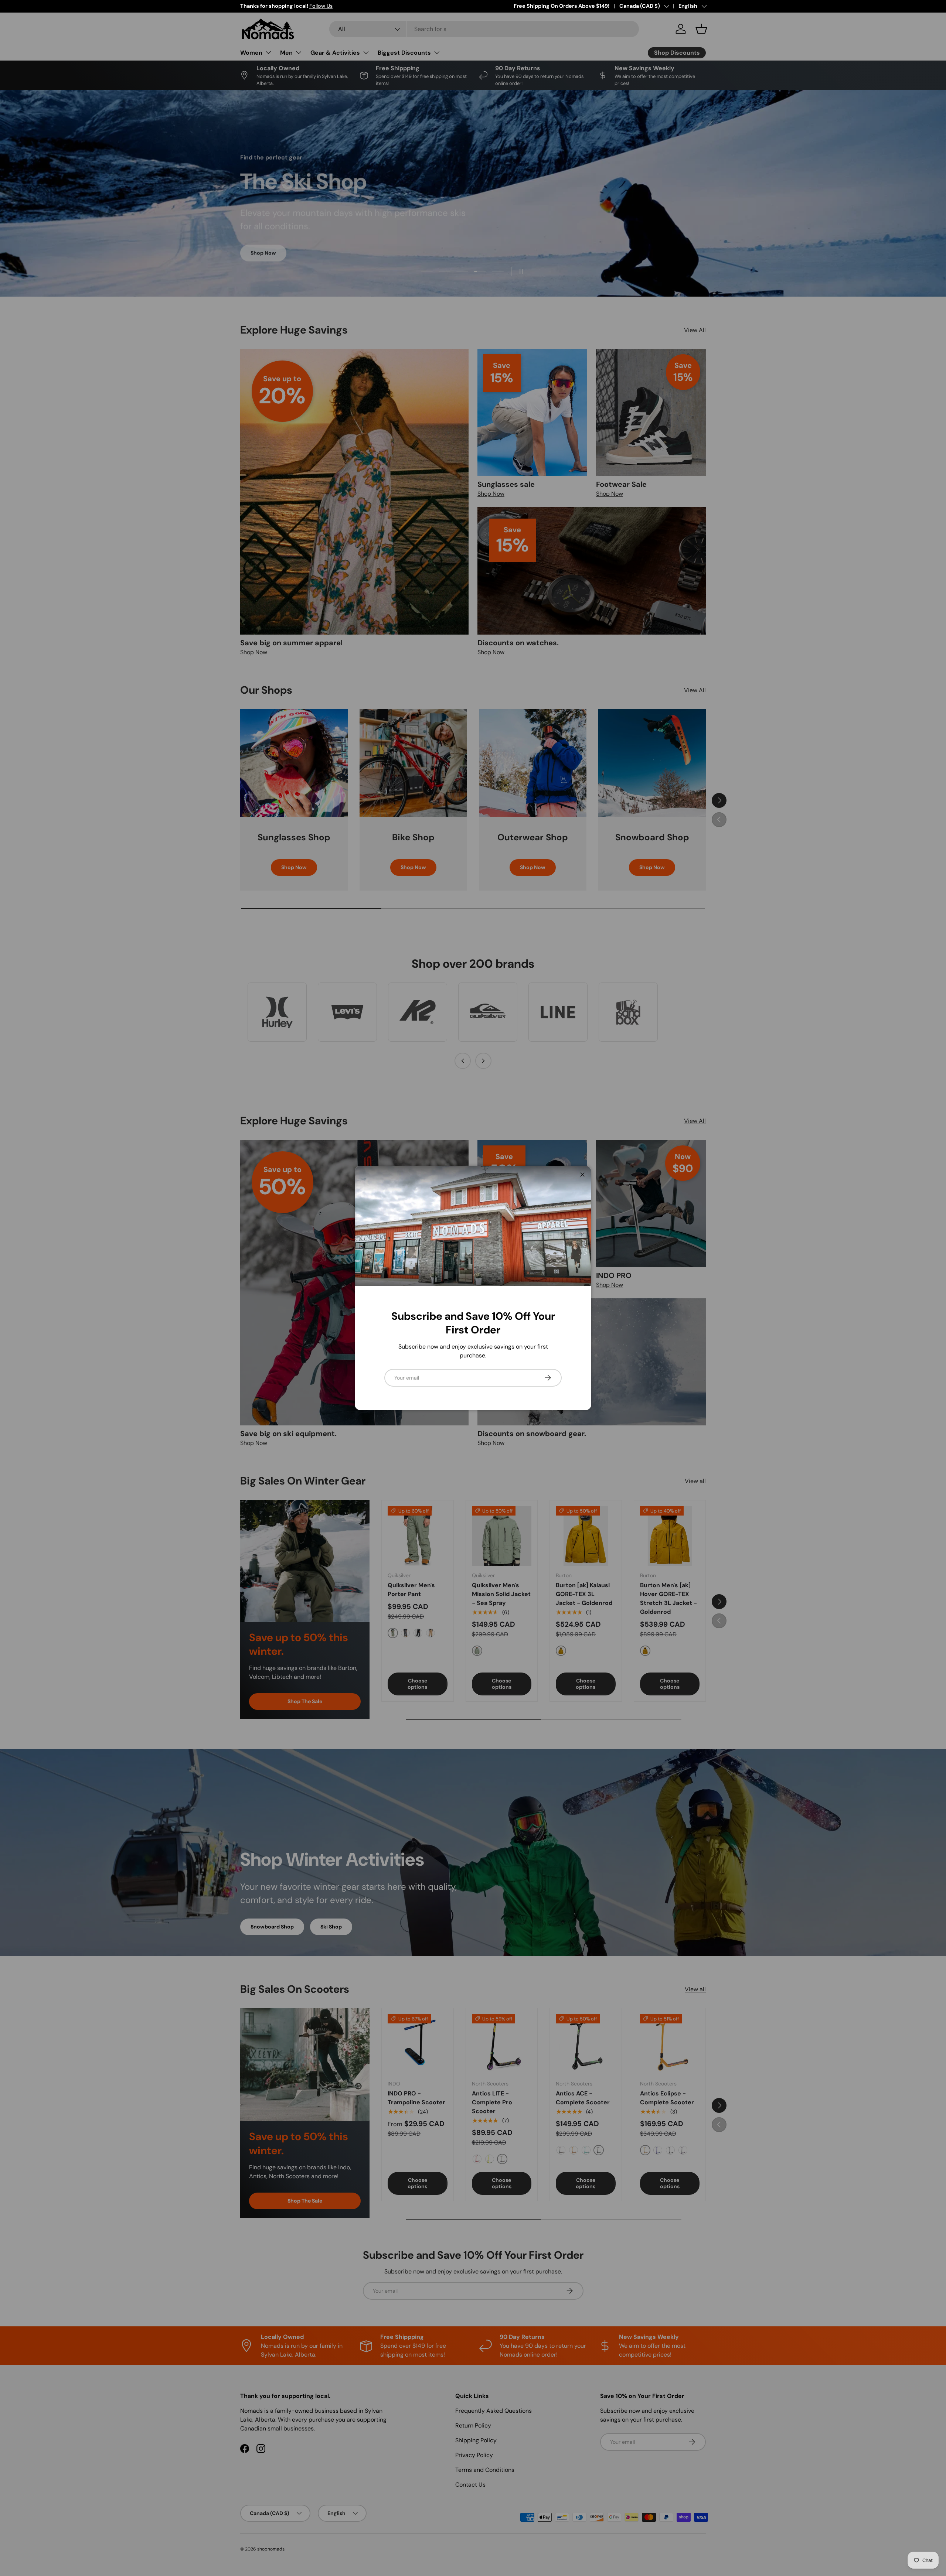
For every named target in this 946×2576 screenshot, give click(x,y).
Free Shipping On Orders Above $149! (562, 6)
